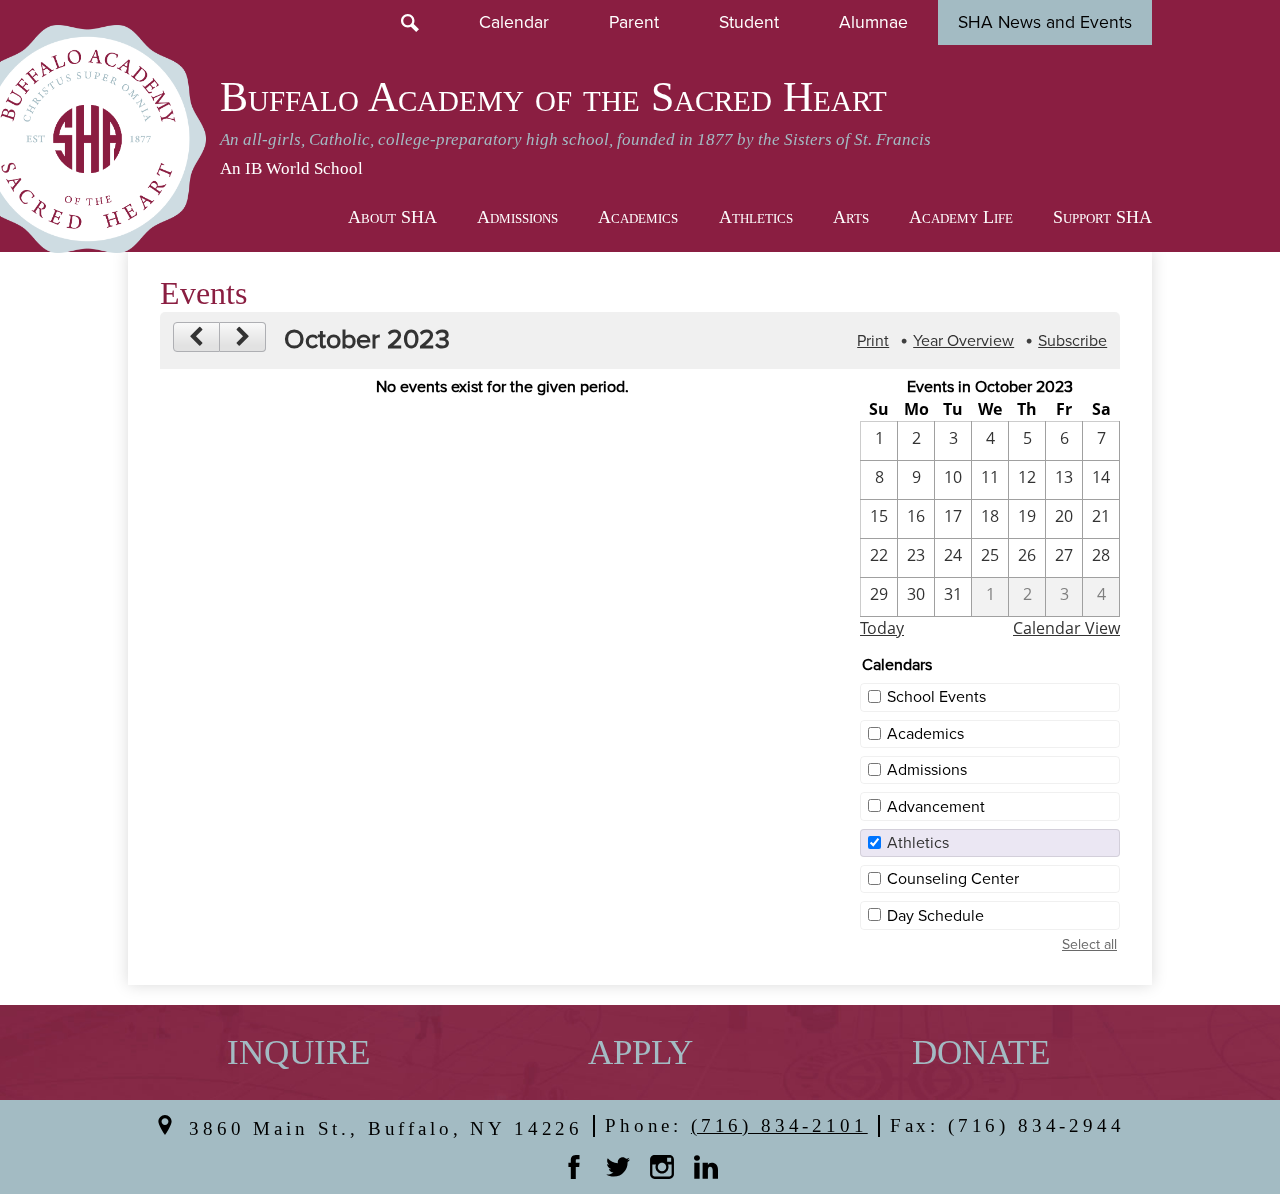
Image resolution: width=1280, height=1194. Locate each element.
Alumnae (873, 22)
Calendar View (1066, 628)
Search (410, 23)
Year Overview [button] (963, 341)
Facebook (574, 1167)
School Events (936, 697)
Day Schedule (935, 916)
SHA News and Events (1045, 22)
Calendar (514, 22)
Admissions (927, 770)
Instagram (662, 1167)
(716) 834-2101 (779, 1125)
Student (749, 22)
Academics (925, 734)
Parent (634, 22)
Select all (1089, 944)
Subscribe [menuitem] (1072, 341)
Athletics (918, 843)
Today (882, 628)
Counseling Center (953, 879)
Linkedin (706, 1167)
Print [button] (873, 341)
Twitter (618, 1167)
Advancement (936, 807)
